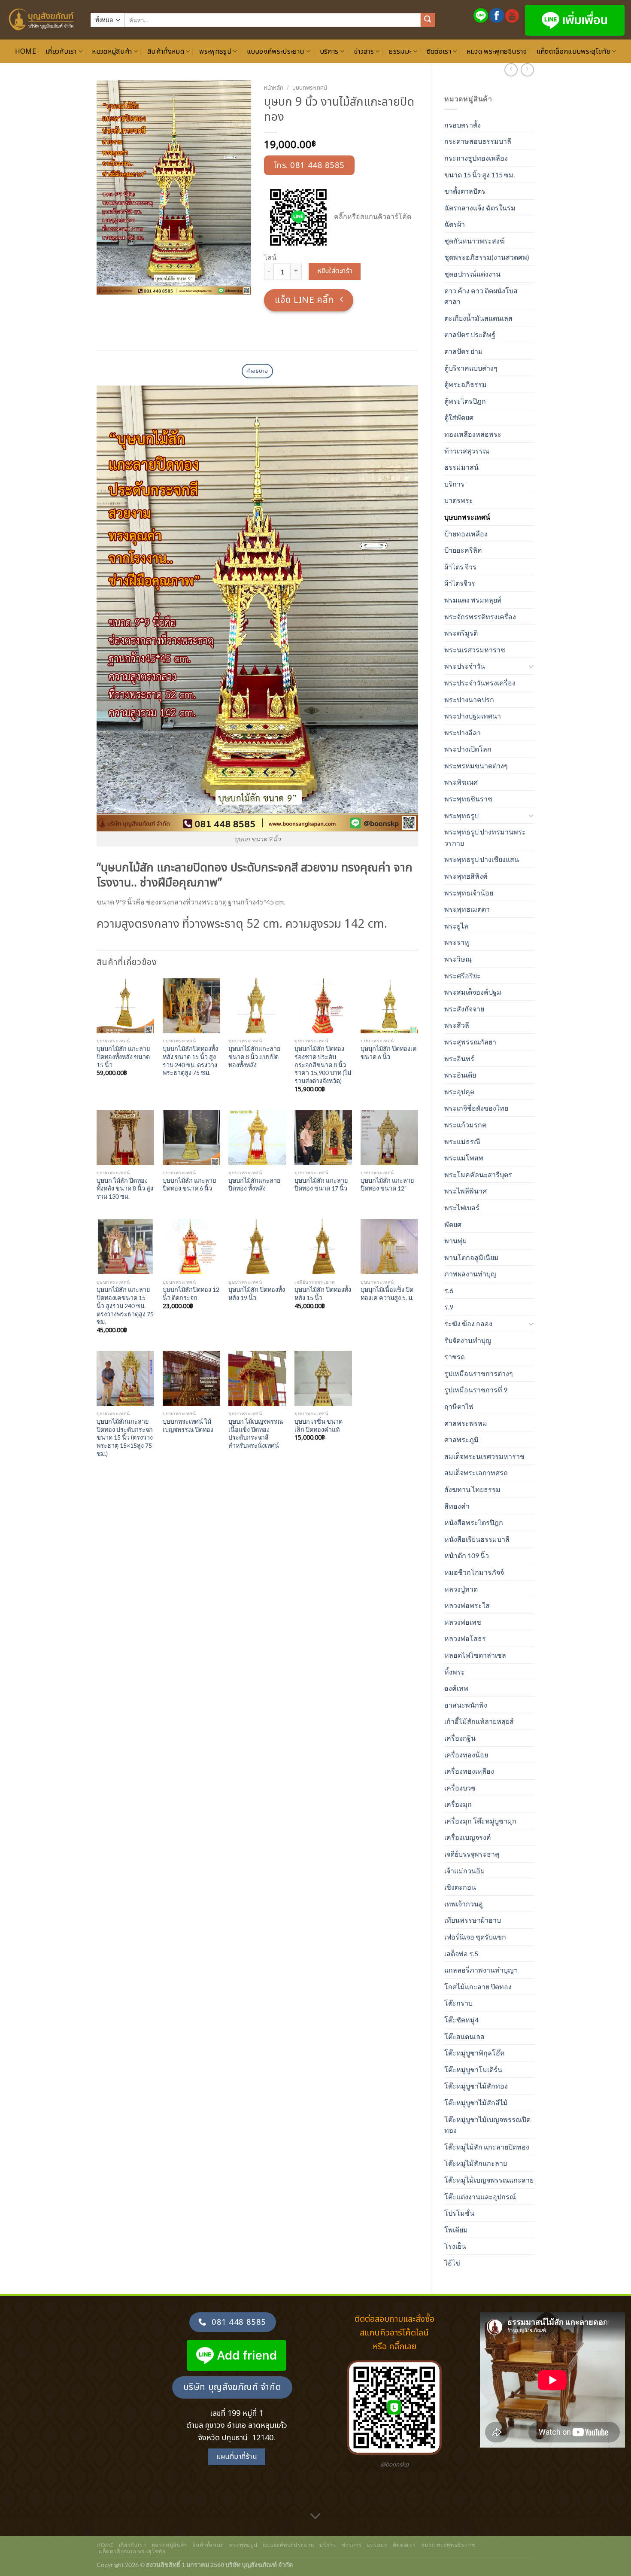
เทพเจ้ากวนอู (464, 1904)
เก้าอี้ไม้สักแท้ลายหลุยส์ (479, 1721)
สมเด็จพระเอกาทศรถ (476, 1472)
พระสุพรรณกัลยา (470, 1042)
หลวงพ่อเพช (463, 1622)
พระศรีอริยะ (463, 976)
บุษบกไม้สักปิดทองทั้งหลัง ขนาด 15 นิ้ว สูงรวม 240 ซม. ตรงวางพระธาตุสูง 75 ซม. (190, 1061)
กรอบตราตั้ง (463, 125)
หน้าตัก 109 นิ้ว (467, 1555)
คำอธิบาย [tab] (257, 371)
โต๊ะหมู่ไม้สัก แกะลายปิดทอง (487, 2147)
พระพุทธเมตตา (467, 909)
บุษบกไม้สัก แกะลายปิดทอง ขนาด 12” (387, 1184)
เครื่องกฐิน (460, 1738)
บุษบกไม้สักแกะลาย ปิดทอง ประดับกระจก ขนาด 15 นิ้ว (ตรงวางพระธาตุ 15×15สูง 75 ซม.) (125, 1437)
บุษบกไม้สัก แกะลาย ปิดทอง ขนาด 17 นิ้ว (321, 1184)
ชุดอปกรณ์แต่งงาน (472, 274)
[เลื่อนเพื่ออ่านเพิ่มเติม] (315, 2517)
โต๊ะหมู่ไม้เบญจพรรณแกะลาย (489, 2180)
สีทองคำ (457, 1506)
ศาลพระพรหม (466, 1423)
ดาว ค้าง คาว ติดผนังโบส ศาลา (481, 296)
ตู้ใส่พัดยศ (459, 417)
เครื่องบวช (460, 1788)
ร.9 (449, 1307)
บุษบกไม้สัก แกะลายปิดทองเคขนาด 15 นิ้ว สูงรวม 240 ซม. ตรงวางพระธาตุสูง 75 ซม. (125, 1306)
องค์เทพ (456, 1688)
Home (26, 52)
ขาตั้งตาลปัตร (465, 191)
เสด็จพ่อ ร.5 (461, 1953)
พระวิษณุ (458, 959)
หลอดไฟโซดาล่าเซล (475, 1655)
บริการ (329, 52)
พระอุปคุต (459, 1092)
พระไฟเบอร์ (462, 1207)
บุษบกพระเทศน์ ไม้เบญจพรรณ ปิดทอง (188, 1425)
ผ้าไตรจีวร (460, 583)
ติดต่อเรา (439, 52)
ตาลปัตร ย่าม (464, 351)
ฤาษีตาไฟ (459, 1406)
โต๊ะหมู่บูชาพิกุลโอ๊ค (475, 2053)
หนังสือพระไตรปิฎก (474, 1522)
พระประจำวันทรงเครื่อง (480, 683)
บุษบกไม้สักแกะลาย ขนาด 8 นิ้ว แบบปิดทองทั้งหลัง (254, 1057)
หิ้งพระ (455, 1672)
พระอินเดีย (460, 1075)
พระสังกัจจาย (464, 1009)
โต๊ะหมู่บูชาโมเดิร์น (473, 2069)
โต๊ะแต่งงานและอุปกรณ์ (480, 2197)
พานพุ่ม (456, 1241)
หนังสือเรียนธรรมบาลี (477, 1539)
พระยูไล (456, 926)
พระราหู (457, 942)
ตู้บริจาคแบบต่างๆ (471, 368)
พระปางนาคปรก (469, 699)
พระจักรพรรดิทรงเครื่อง (480, 617)
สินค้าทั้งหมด (166, 52)
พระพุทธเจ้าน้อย (469, 893)
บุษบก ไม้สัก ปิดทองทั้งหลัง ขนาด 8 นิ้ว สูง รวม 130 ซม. (125, 1188)
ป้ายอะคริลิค (463, 550)
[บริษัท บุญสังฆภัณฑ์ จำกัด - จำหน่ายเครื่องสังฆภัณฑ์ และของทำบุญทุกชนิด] (42, 20)
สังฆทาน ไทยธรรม (472, 1489)
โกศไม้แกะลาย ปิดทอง (478, 1987)
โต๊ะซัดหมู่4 (461, 2020)
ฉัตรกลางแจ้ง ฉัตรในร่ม (480, 208)
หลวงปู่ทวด (461, 1589)
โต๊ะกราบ (458, 2003)
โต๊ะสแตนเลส (464, 2036)
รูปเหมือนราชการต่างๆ (479, 1373)
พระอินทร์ (459, 1058)
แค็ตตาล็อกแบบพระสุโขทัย (573, 52)
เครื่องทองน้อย (466, 1755)
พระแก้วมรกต (465, 1125)
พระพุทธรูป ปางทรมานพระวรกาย (485, 837)
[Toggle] (531, 666)
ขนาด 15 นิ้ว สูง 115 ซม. (479, 175)
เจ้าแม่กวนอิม (465, 1871)
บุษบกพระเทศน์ (467, 517)
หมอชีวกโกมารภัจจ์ (474, 1572)
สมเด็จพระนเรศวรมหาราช (484, 1456)
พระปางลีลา (463, 732)
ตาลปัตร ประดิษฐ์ (470, 334)
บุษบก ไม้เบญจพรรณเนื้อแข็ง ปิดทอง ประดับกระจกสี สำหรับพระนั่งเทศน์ (256, 1433)
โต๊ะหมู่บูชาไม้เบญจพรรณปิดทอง (487, 2125)
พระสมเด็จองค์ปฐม (473, 992)
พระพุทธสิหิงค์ (466, 876)
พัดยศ (453, 1224)
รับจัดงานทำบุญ (468, 1340)
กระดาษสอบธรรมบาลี (478, 141)
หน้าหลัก (274, 88)
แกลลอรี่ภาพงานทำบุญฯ (481, 1970)
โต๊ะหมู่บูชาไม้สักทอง (476, 2086)
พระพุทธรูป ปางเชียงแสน (482, 859)
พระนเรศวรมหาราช (475, 650)
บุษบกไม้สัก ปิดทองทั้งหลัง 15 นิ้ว (323, 1294)
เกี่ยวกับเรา (61, 52)
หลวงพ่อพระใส (467, 1605)
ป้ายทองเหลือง (466, 534)
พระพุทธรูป (215, 52)
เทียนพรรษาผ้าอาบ (473, 1920)
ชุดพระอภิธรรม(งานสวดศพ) (487, 257)
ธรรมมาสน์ (461, 467)
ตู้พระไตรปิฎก (465, 401)
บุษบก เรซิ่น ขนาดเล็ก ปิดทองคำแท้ (319, 1425)
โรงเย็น (455, 2246)
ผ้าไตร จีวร (460, 567)
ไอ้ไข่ (452, 2263)
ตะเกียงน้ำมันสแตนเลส (478, 318)
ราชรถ (455, 1357)
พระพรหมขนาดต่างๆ (476, 766)
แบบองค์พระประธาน (276, 52)
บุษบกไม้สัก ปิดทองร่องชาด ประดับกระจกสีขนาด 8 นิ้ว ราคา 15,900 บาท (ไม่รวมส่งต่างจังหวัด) (323, 1065)
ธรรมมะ (400, 52)
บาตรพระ (459, 500)
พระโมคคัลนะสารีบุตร (478, 1174)
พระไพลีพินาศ (466, 1191)
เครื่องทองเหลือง (469, 1771)
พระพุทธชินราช (468, 799)
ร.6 (449, 1290)
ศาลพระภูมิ (461, 1439)
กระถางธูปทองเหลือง (476, 158)
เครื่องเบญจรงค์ (468, 1837)
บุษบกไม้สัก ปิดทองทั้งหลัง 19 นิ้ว (257, 1294)
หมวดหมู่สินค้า (112, 52)
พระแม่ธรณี (462, 1141)
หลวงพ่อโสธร (465, 1638)
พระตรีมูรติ (461, 633)
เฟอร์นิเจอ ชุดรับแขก (475, 1937)
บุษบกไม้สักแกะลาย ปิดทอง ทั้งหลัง (254, 1184)
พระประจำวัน (465, 666)
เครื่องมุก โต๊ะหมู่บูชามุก (480, 1821)
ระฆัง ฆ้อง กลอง (468, 1323)
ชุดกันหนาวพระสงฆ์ (475, 241)
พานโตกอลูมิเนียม (472, 1257)
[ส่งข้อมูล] (428, 20)
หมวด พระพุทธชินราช (497, 52)
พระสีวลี (457, 1025)
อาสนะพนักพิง (466, 1705)
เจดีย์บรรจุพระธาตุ (472, 1854)
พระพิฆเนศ (461, 782)
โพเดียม (456, 2230)
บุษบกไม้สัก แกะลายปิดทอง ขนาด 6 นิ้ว (189, 1184)
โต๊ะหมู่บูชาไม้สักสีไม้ (476, 2103)
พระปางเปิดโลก (468, 749)
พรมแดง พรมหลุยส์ (473, 600)
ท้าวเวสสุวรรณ (467, 451)
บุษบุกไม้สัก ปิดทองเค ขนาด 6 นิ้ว (389, 1053)
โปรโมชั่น (459, 2213)
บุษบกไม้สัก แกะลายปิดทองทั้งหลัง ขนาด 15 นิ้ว (123, 1057)
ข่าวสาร (364, 52)
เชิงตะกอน (460, 1887)
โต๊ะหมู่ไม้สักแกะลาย (476, 2163)
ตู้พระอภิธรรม (466, 384)
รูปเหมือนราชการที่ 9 (476, 1390)
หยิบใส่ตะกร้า (335, 271)
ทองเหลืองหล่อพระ (473, 434)
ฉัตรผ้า (455, 224)
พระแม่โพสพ (464, 1158)
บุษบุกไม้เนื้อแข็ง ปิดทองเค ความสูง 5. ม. (387, 1294)
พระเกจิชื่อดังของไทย (476, 1108)
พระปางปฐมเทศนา (473, 716)
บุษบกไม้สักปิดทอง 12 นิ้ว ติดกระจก (191, 1294)
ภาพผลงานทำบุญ (470, 1274)
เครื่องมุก (458, 1804)
